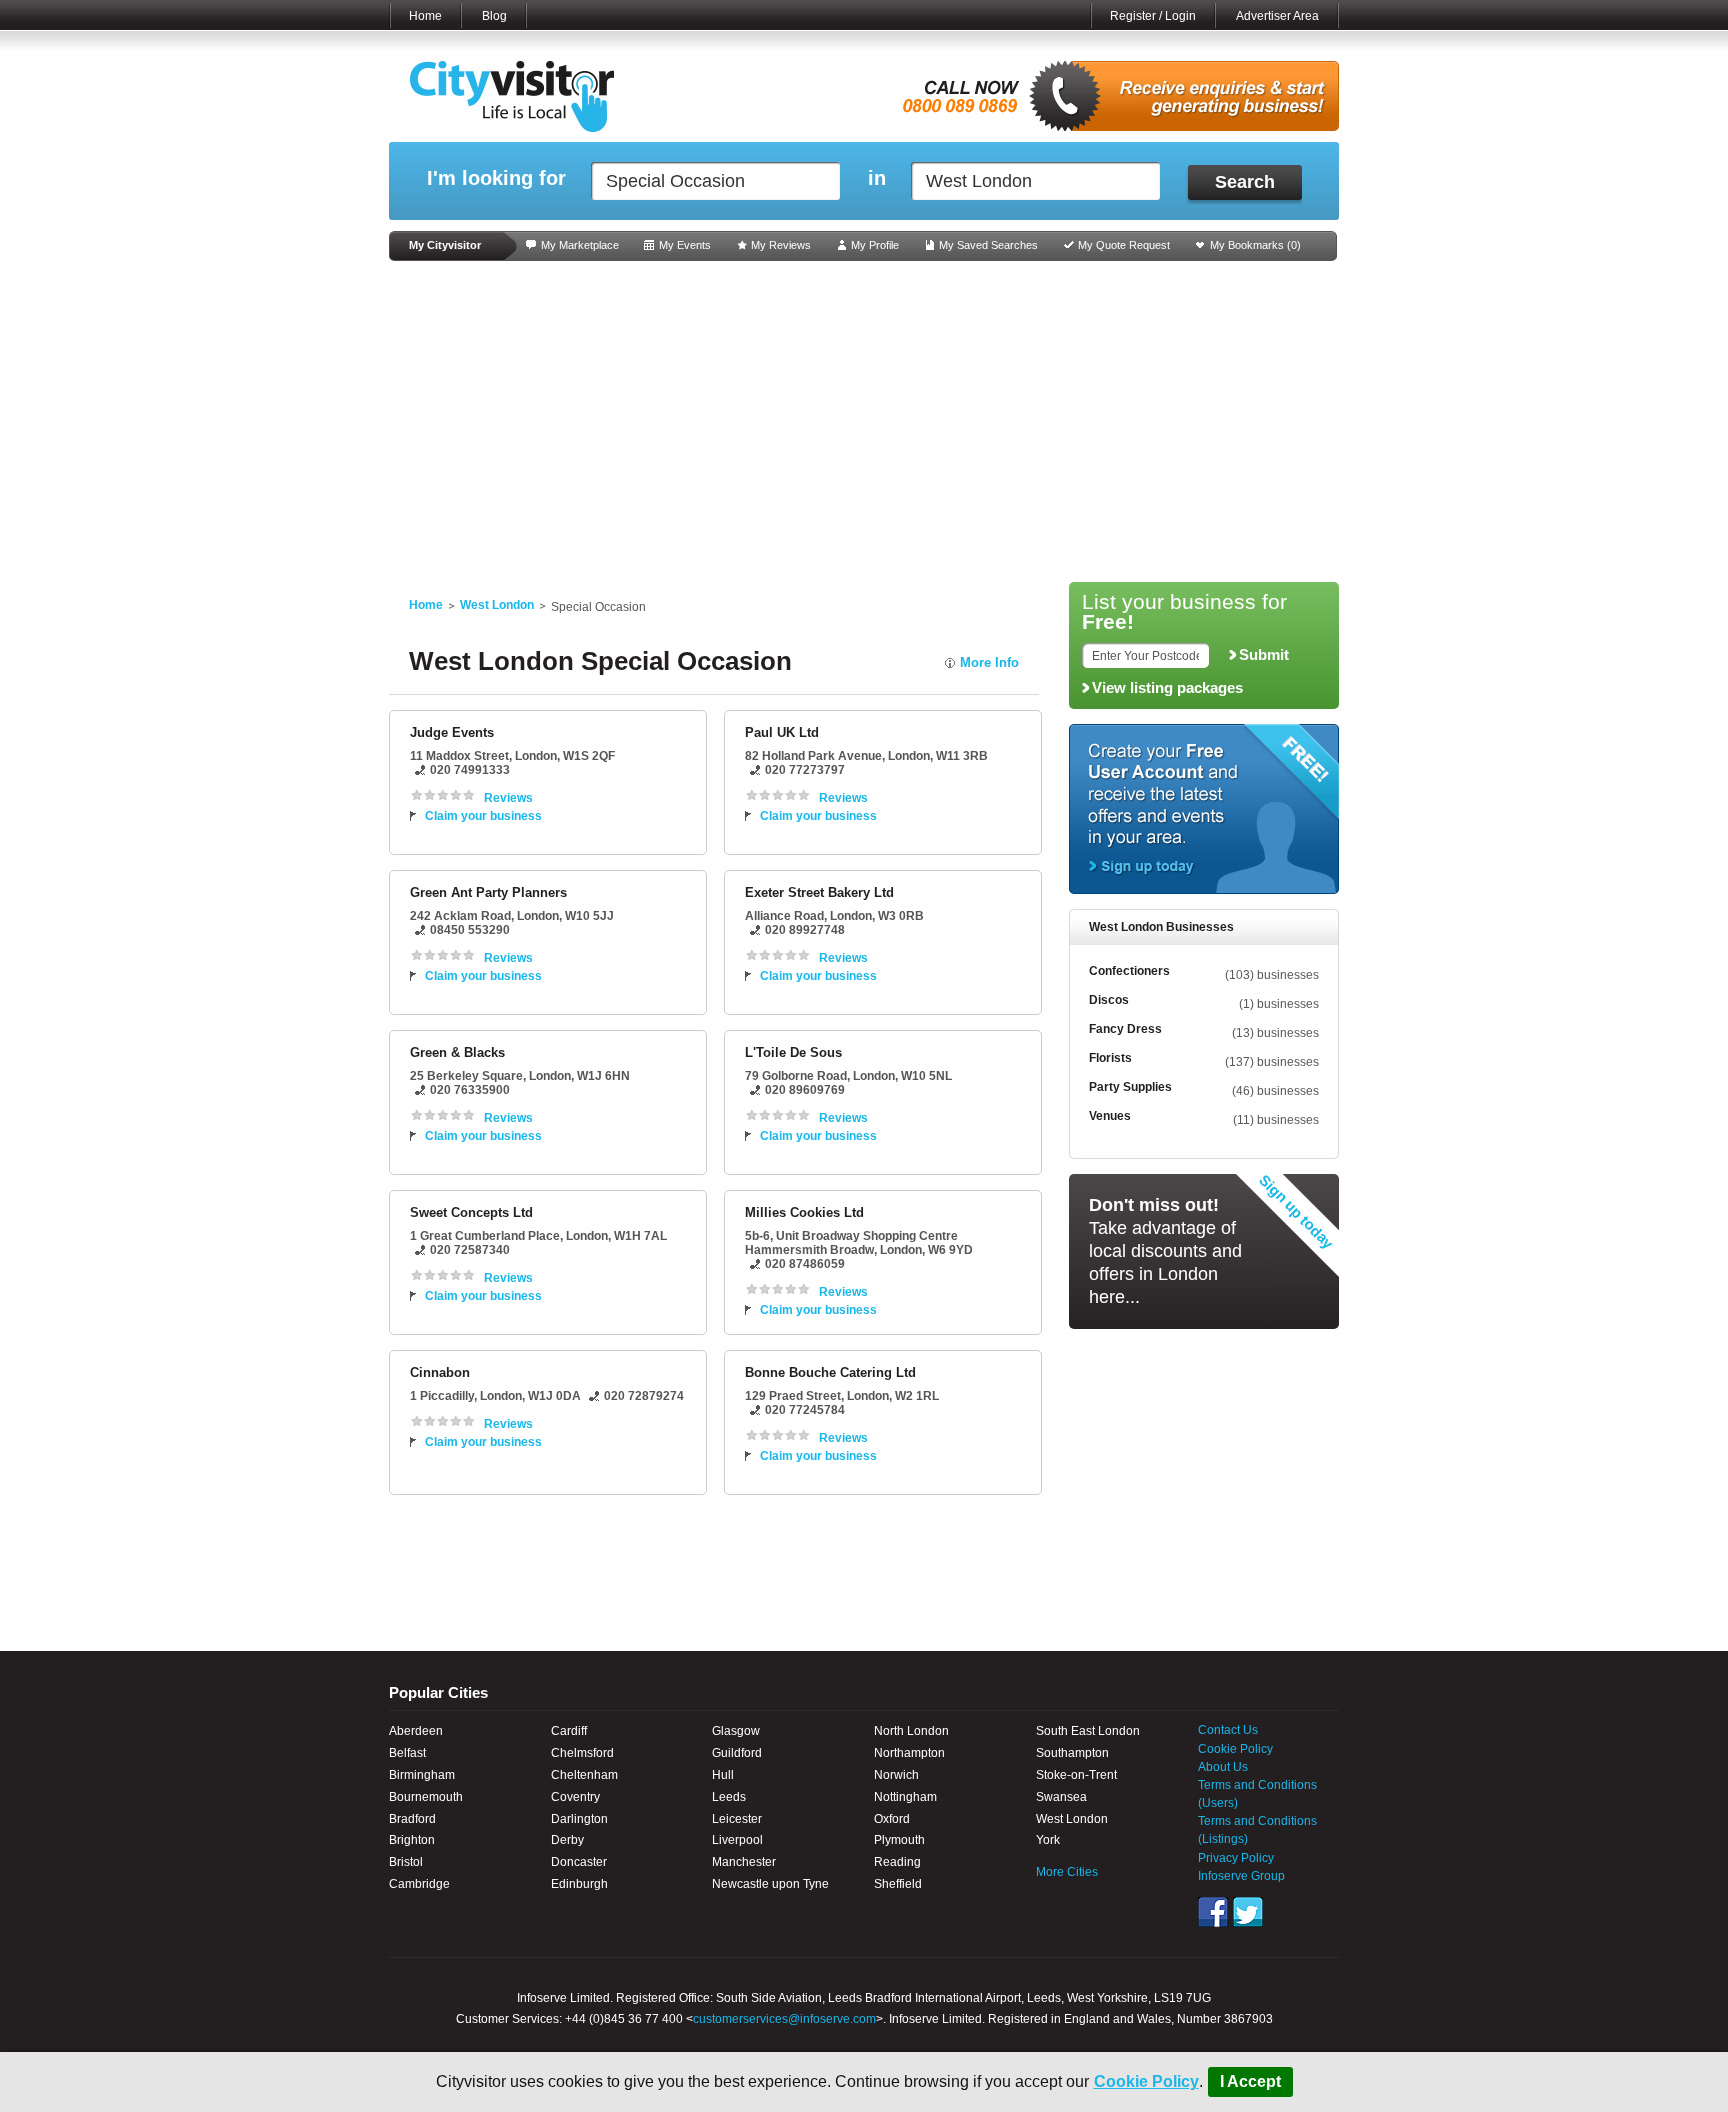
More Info (989, 662)
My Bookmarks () (1255, 245)
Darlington (579, 1819)
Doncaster (579, 1862)
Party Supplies (1130, 1087)
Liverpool (737, 1840)
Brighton (412, 1840)
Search (1245, 182)
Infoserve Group (1241, 1876)
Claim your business (483, 816)
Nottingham (905, 1797)
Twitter (1248, 1912)
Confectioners (1129, 971)
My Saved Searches (988, 245)
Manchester (744, 1862)
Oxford (892, 1819)
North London (911, 1731)
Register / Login (1153, 16)
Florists (1110, 1058)
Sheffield (898, 1884)
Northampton (909, 1753)
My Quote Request (1124, 245)
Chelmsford (582, 1753)
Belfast (407, 1753)
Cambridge (419, 1884)
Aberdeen (416, 1731)
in (877, 178)
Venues (1110, 1116)
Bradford (412, 1819)
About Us (1223, 1767)
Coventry (575, 1797)
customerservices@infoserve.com (784, 2019)
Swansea (1061, 1797)
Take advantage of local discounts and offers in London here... (1165, 1251)
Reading (897, 1862)
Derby (567, 1840)
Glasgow (736, 1731)
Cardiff (569, 1731)
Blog (494, 16)
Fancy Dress (1125, 1029)
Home (425, 16)
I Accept (1250, 2081)
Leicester (737, 1819)
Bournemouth (426, 1797)
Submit (1264, 655)
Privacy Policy (1236, 1858)
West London (497, 605)
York (1048, 1840)
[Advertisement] (864, 422)
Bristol (406, 1862)
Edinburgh (579, 1884)
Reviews (508, 798)
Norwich (896, 1775)
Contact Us (1228, 1730)
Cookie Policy (1146, 2081)
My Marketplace (580, 245)
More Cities (1067, 1872)
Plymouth (899, 1840)
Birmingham (422, 1775)
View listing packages (1167, 688)
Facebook (1213, 1912)
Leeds (729, 1797)
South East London (1088, 1731)
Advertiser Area (1277, 16)
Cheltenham (584, 1775)
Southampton (1072, 1753)
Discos (1109, 1000)
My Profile (875, 245)
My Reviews (781, 245)
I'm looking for (496, 178)
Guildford (737, 1753)
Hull (723, 1775)
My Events (685, 245)
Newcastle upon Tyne (770, 1884)
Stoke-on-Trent (1076, 1775)
